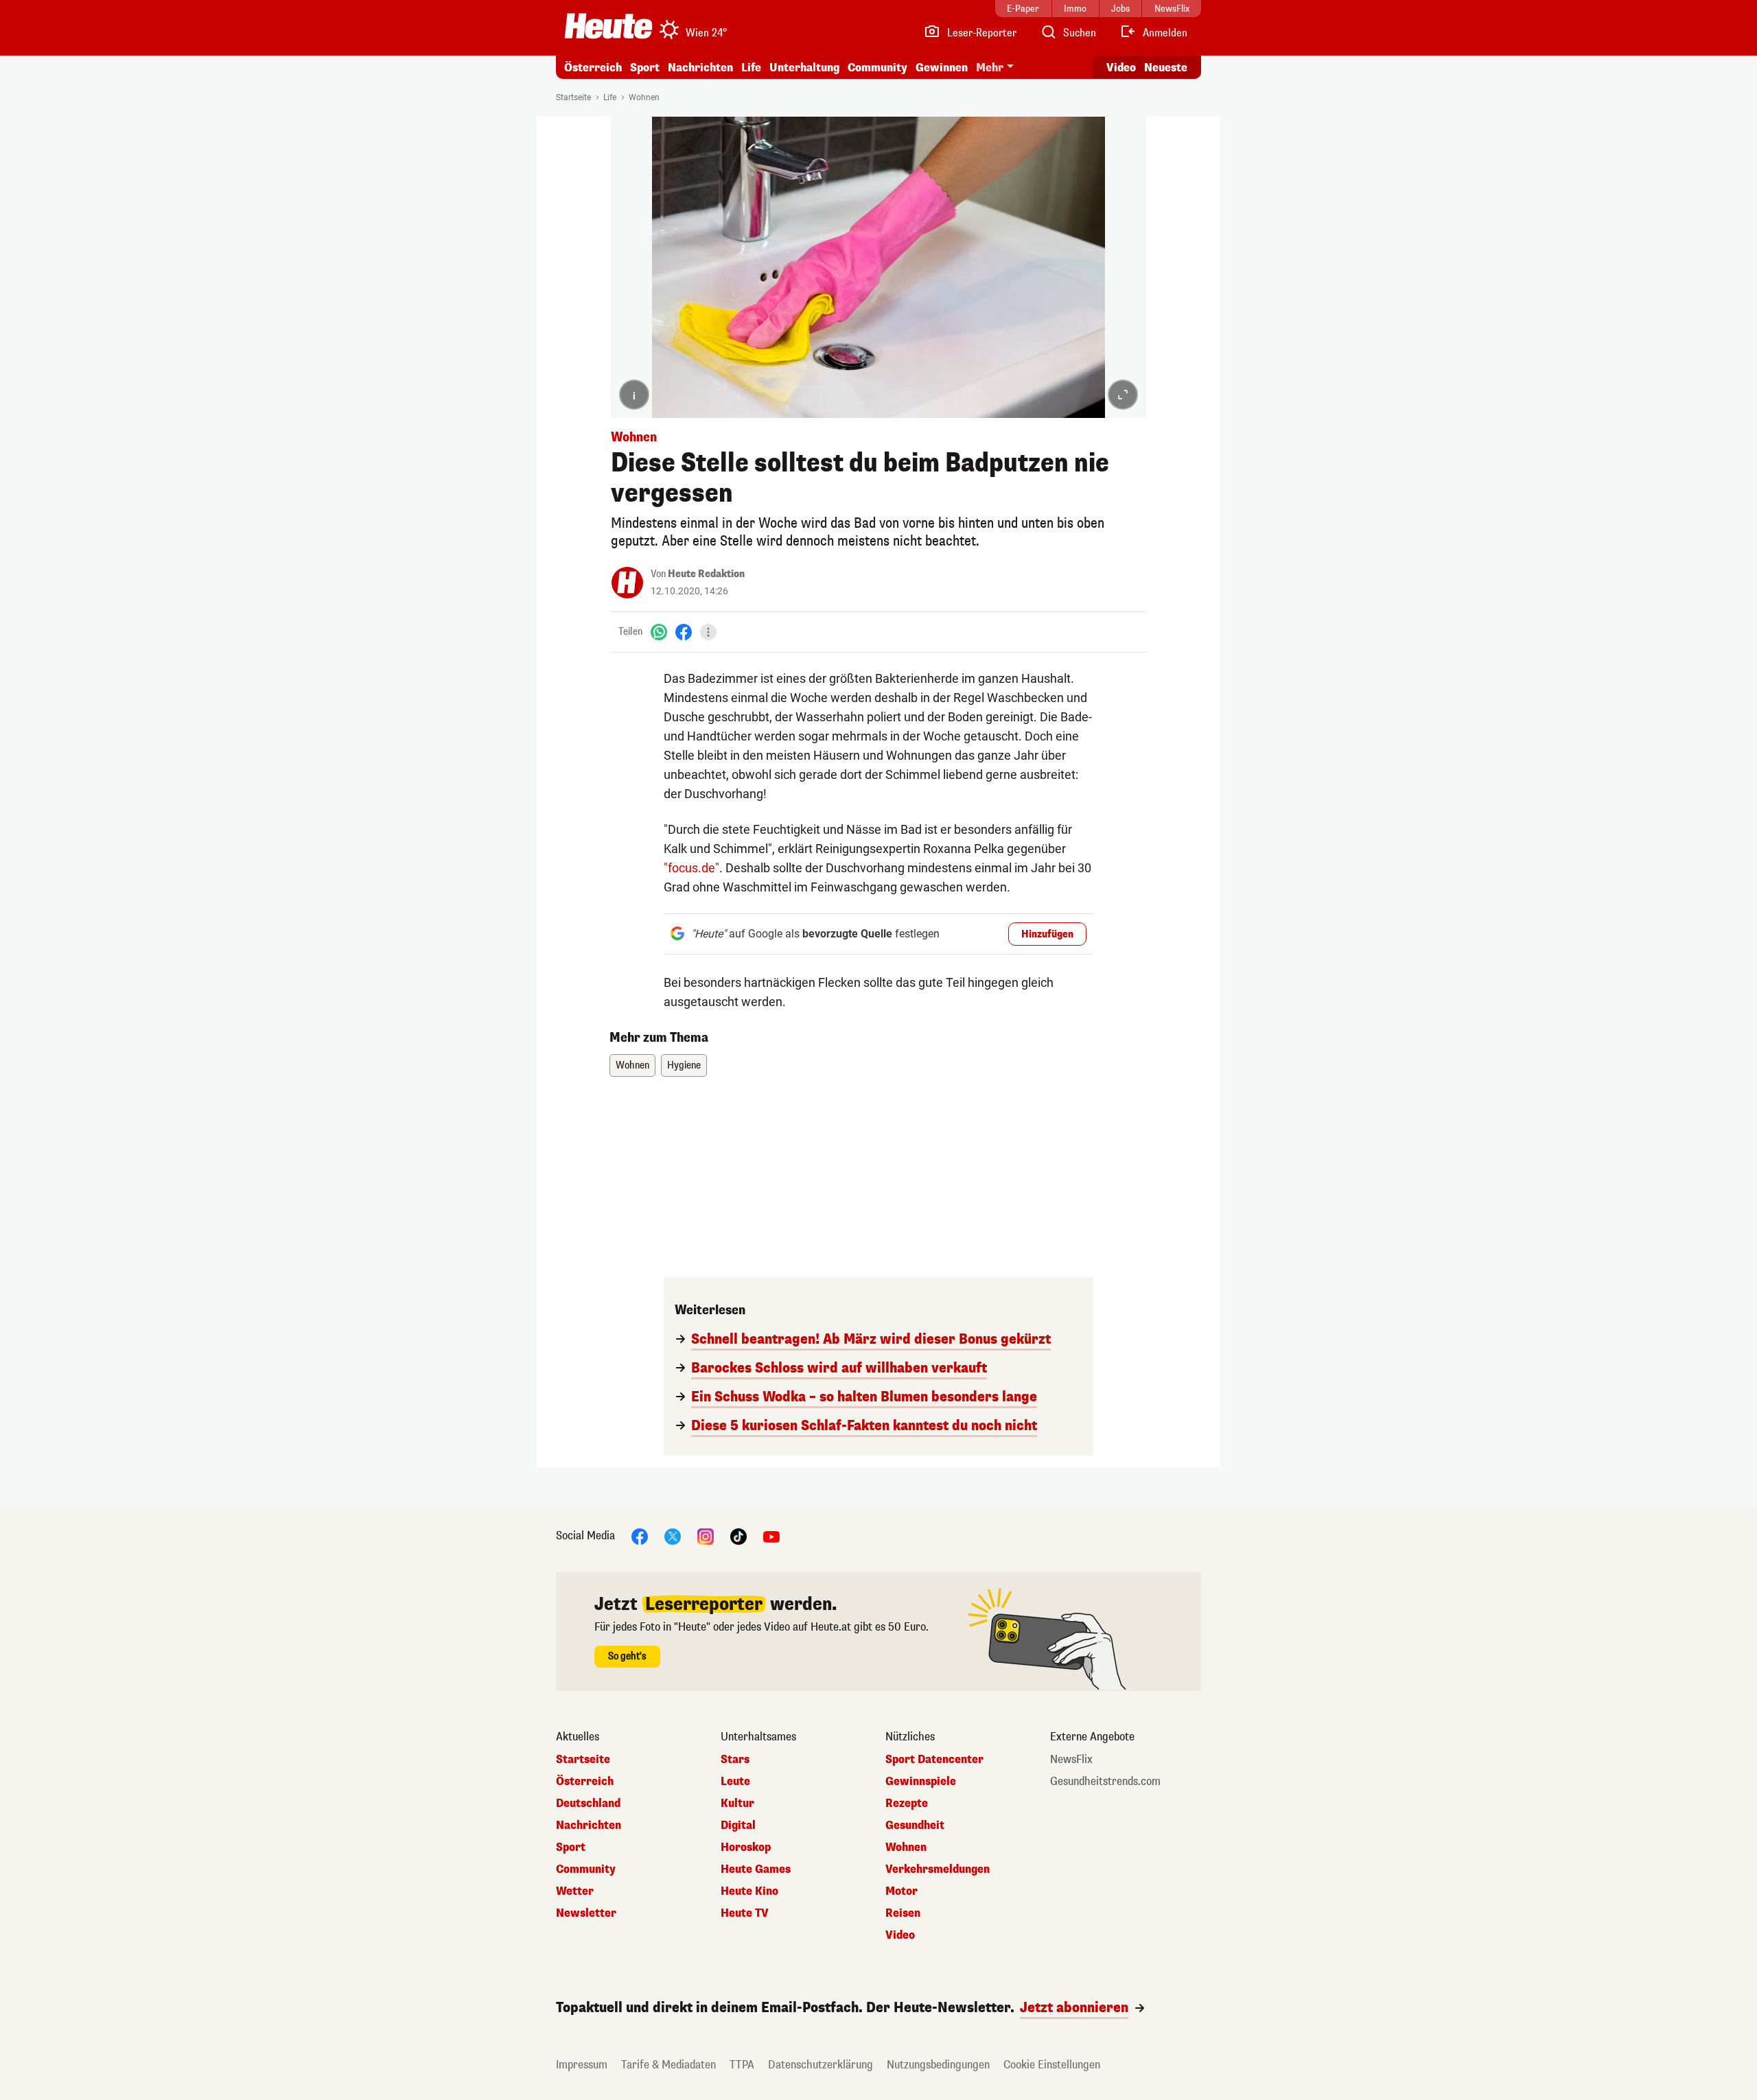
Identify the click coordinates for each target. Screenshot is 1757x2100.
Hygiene (684, 1065)
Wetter (575, 1891)
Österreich (593, 68)
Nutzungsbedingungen (938, 2065)
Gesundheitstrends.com (1105, 1782)
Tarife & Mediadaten (668, 2065)
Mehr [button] (990, 68)
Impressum (582, 2065)
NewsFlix (1071, 1760)
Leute (735, 1782)
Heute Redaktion (706, 574)
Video (1121, 68)
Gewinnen (942, 68)
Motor (901, 1891)
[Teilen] (708, 632)
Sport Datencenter (934, 1760)
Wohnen (644, 97)
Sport (645, 68)
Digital (738, 1825)
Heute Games (756, 1869)
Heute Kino (749, 1891)
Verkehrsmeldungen (938, 1869)
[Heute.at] (608, 26)
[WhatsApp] (659, 632)
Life (751, 68)
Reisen (903, 1913)
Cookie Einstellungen (1052, 2065)
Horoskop (746, 1847)
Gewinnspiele (921, 1782)
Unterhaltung (804, 68)
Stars (735, 1760)
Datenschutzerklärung (821, 2065)
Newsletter (586, 1913)
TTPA (742, 2065)
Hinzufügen (1047, 934)
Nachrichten (589, 1825)
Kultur (737, 1804)
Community (877, 68)
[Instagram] (706, 1536)
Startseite (573, 97)
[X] (673, 1536)
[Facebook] (684, 632)
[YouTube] (771, 1536)
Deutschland (588, 1804)
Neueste (1166, 68)
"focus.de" (691, 868)
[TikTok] (738, 1536)
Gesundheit (915, 1825)
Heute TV (745, 1913)
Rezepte (907, 1804)
